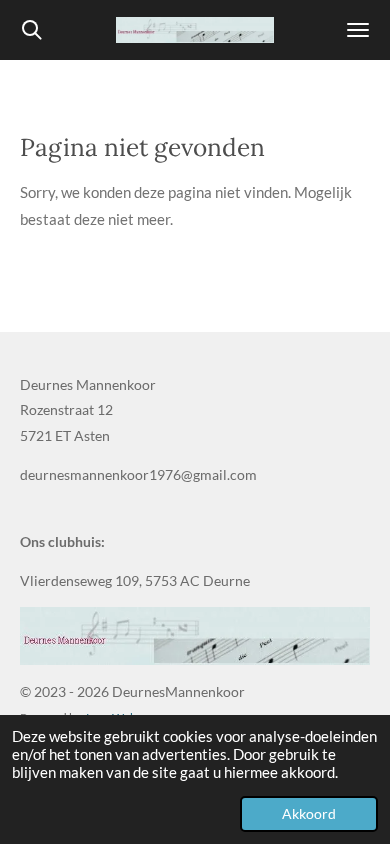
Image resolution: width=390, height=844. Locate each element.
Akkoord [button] (309, 814)
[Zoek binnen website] (32, 30)
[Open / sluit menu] (358, 30)
